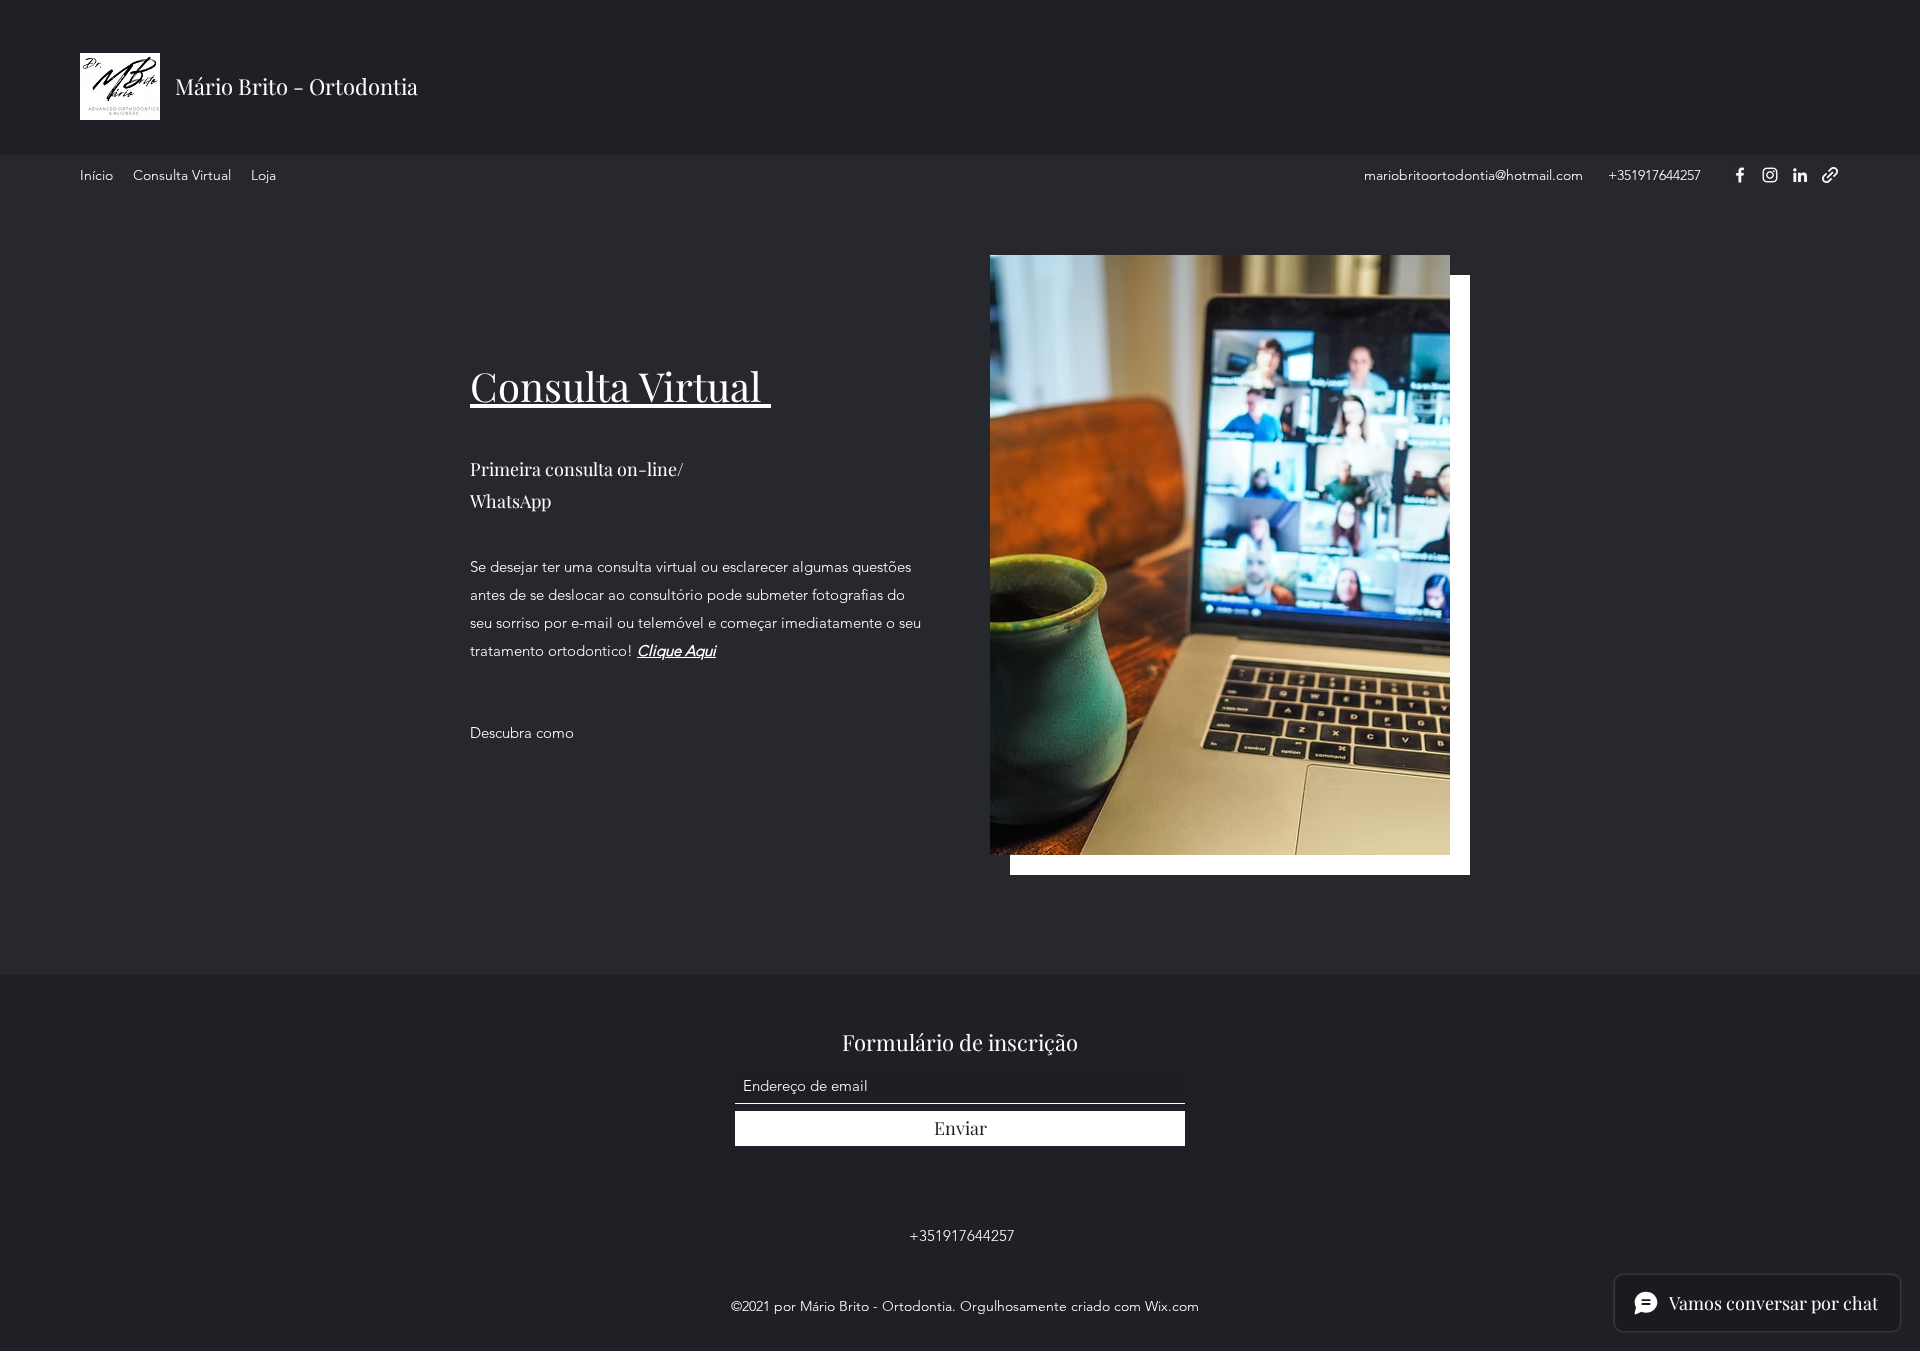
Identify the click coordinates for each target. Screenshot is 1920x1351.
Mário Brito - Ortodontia (296, 86)
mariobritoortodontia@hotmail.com (1473, 175)
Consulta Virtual (620, 385)
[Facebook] (1740, 175)
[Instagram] (1770, 175)
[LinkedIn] (1800, 175)
